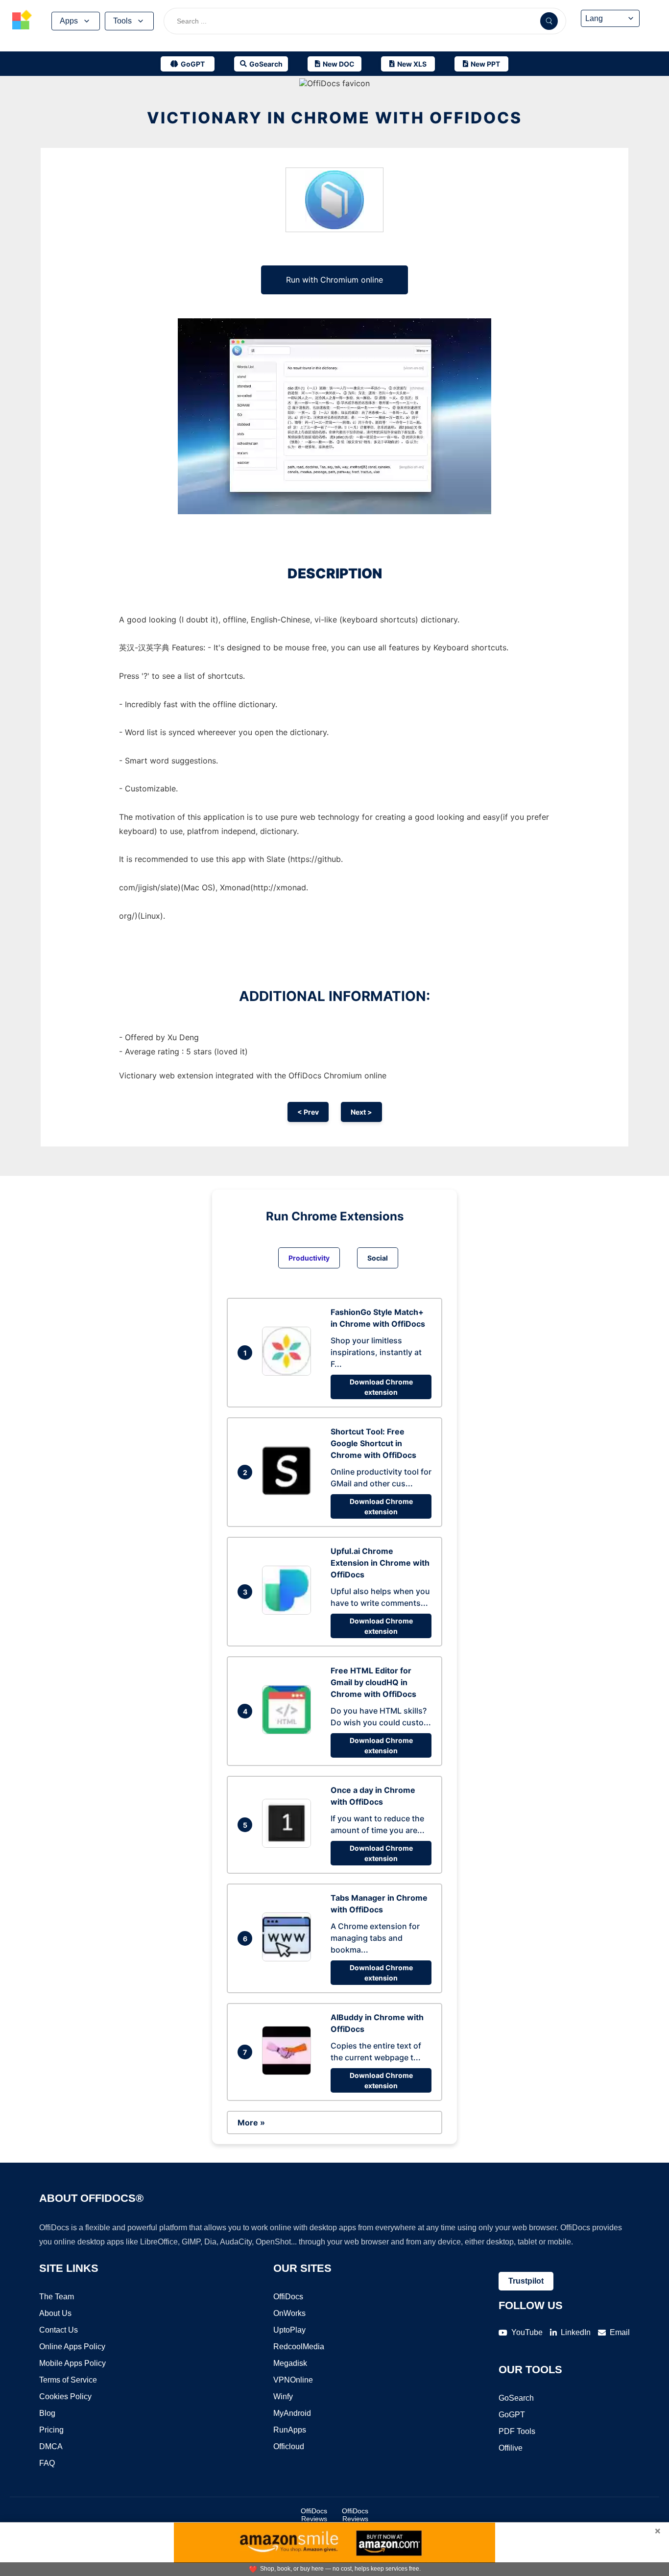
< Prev (308, 1112)
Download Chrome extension (381, 1387)
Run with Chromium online (334, 280)
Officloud (289, 2446)
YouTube (527, 2332)
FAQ (47, 2463)
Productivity (309, 1258)
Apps (69, 21)
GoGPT (512, 2415)
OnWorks (289, 2313)
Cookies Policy (65, 2397)
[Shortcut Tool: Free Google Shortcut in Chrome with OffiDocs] (289, 1492)
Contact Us (59, 2330)
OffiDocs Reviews (314, 2515)
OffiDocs (288, 2297)
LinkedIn (576, 2332)
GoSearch (516, 2398)
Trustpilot (526, 2281)
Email (620, 2332)
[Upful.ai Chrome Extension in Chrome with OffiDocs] (289, 1612)
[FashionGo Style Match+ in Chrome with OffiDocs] (289, 1373)
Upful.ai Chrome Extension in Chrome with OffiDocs (380, 1563)
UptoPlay (289, 2330)
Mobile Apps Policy (72, 2363)
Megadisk (290, 2363)
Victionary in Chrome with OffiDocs (334, 118)
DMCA (51, 2446)
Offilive (511, 2448)
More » (251, 2123)
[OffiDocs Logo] (22, 21)
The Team (57, 2297)
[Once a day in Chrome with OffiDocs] (289, 1845)
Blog (47, 2413)
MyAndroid (292, 2413)
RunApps (290, 2430)
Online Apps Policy (72, 2347)
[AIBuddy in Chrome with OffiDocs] (289, 2072)
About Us (55, 2313)
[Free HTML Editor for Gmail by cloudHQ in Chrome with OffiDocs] (289, 1731)
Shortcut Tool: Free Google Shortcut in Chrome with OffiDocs (373, 1443)
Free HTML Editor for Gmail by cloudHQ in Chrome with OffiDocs (373, 1682)
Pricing (51, 2430)
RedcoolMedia (299, 2347)
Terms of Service (68, 2380)
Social (378, 1258)
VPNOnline (293, 2380)
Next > (361, 1112)
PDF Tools (517, 2431)
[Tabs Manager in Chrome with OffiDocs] (289, 1958)
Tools (122, 21)
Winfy (283, 2397)
